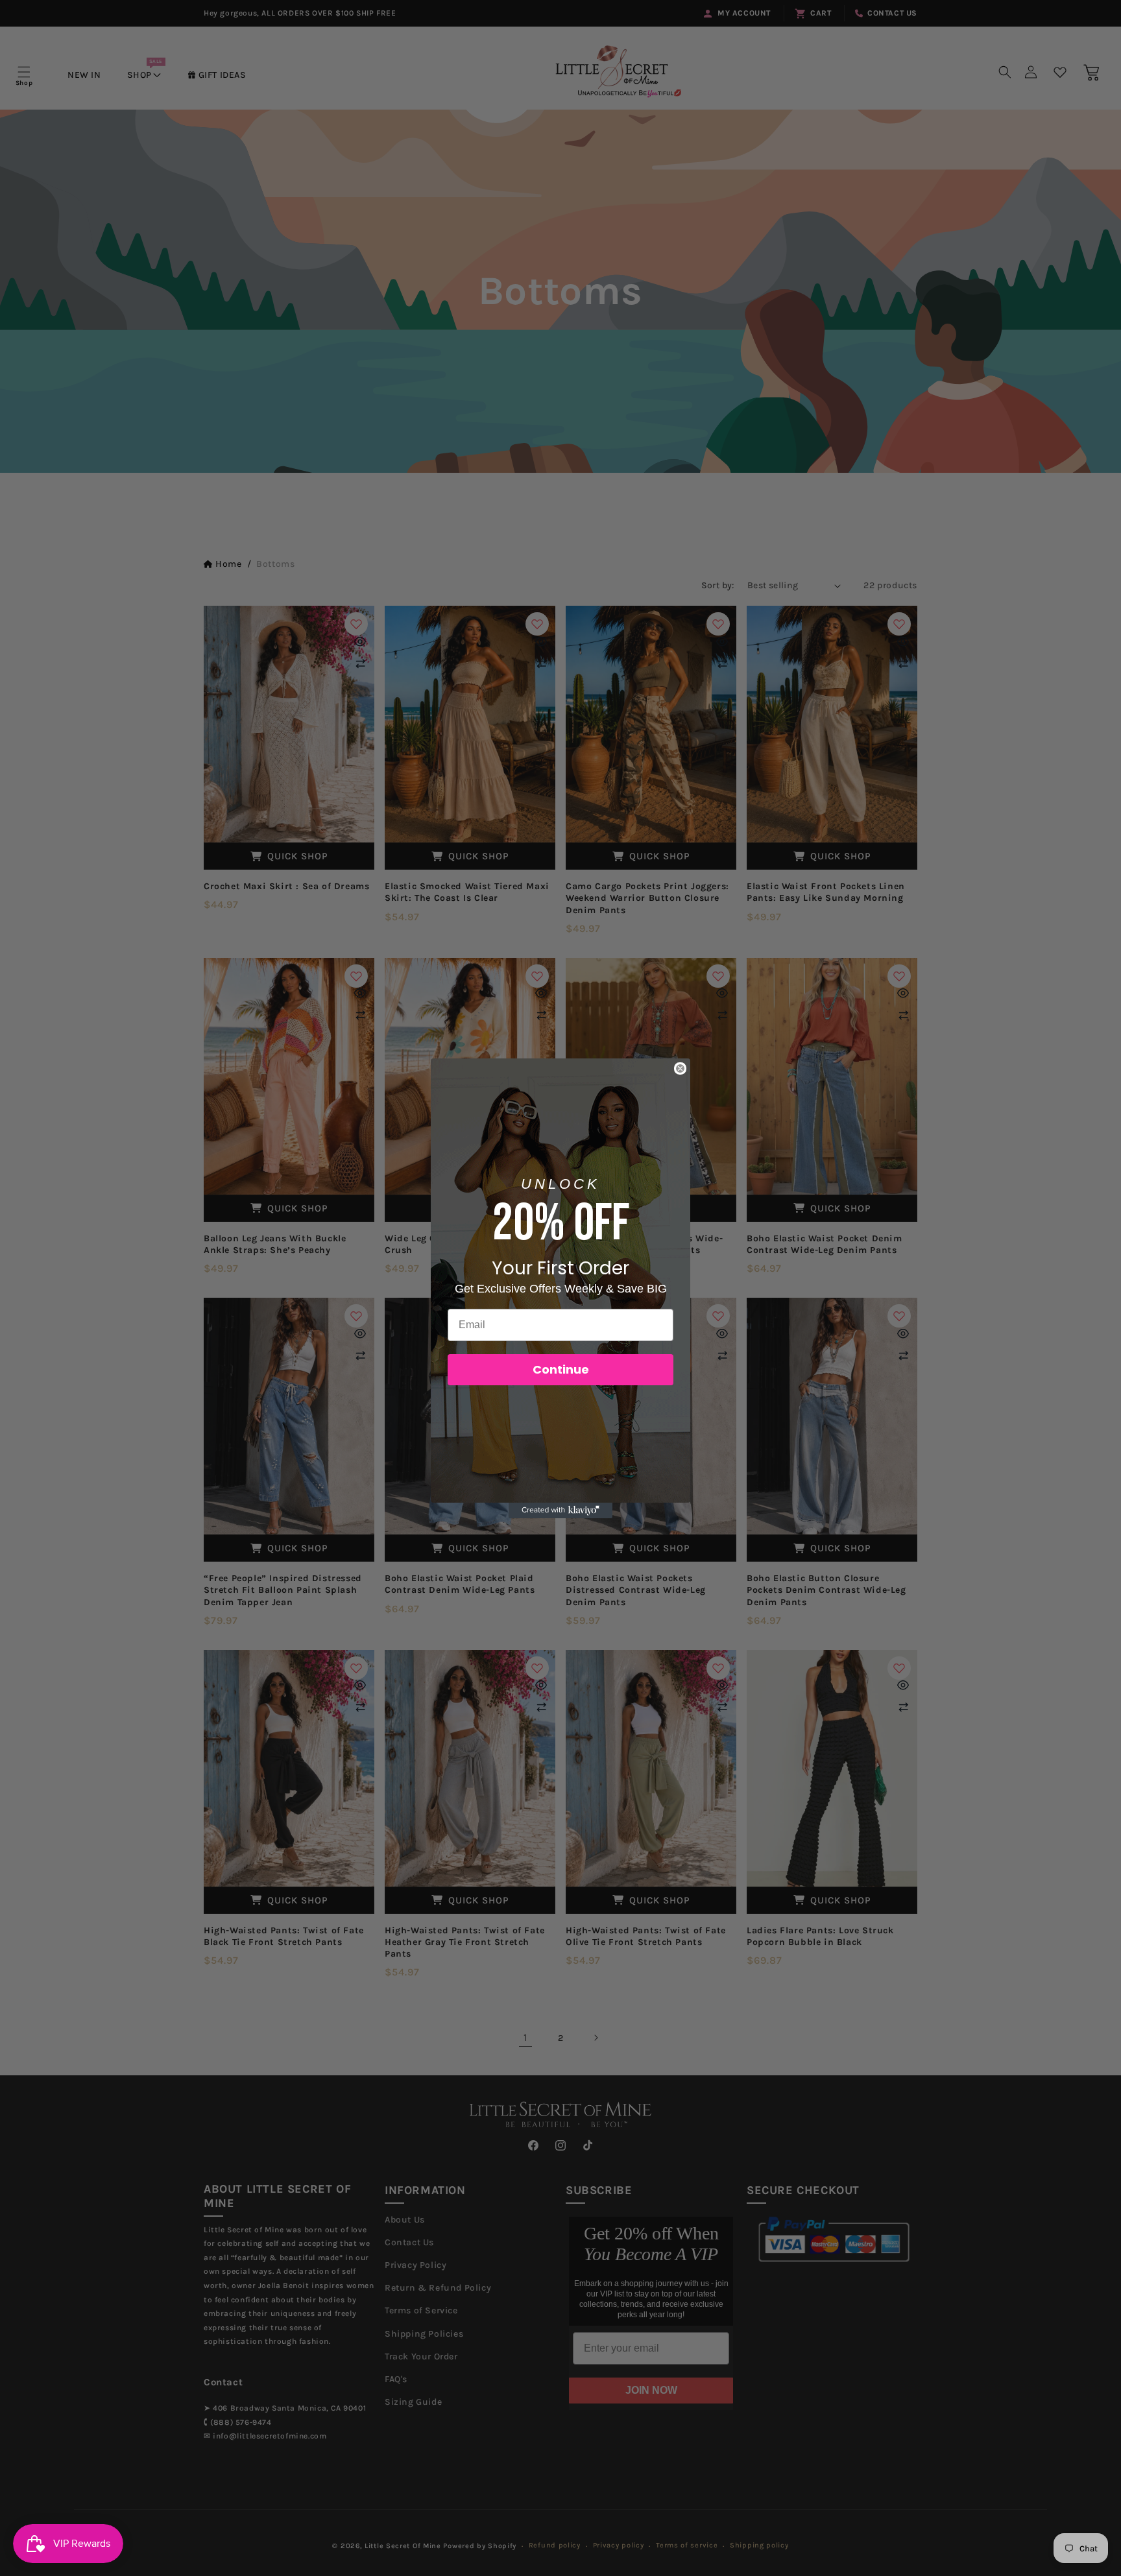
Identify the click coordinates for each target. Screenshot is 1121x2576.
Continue (561, 1369)
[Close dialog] (680, 1068)
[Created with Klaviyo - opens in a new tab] (560, 1510)
